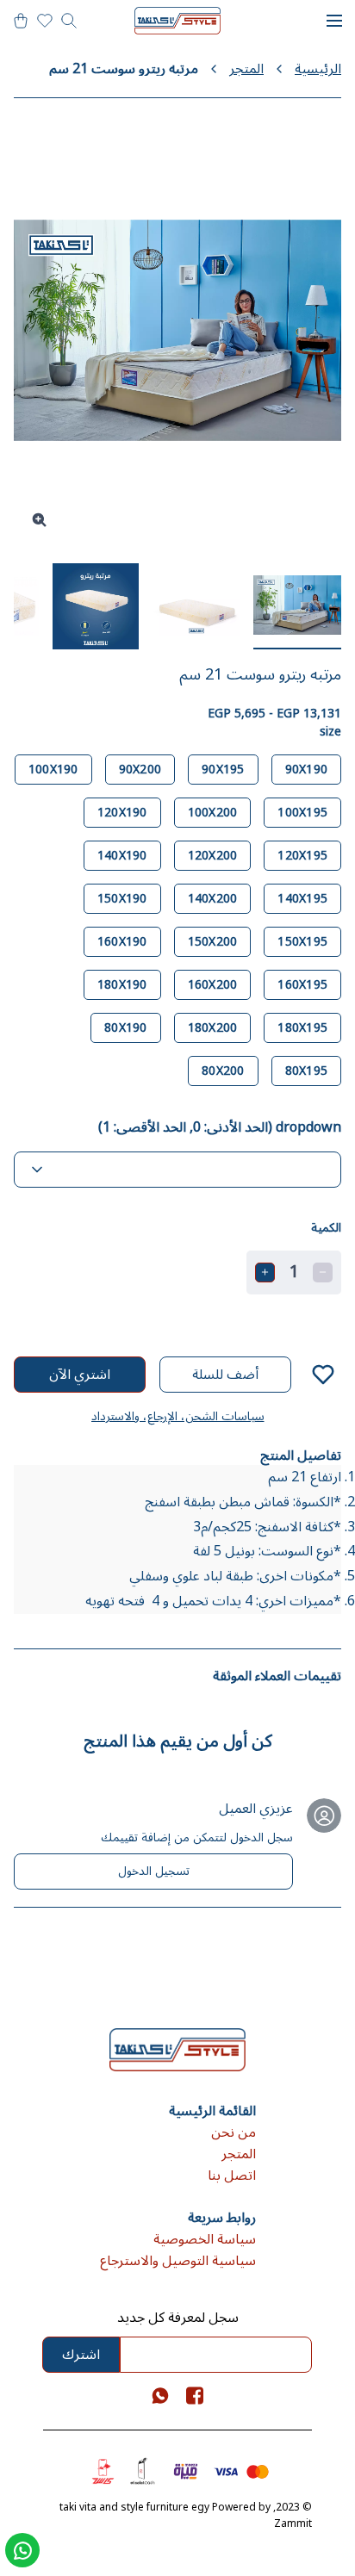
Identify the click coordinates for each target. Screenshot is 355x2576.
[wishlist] (45, 21)
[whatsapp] (160, 2395)
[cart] (21, 21)
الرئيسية (318, 69)
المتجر (246, 69)
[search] (69, 21)
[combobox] (177, 1170)
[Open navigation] (334, 21)
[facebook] (195, 2395)
